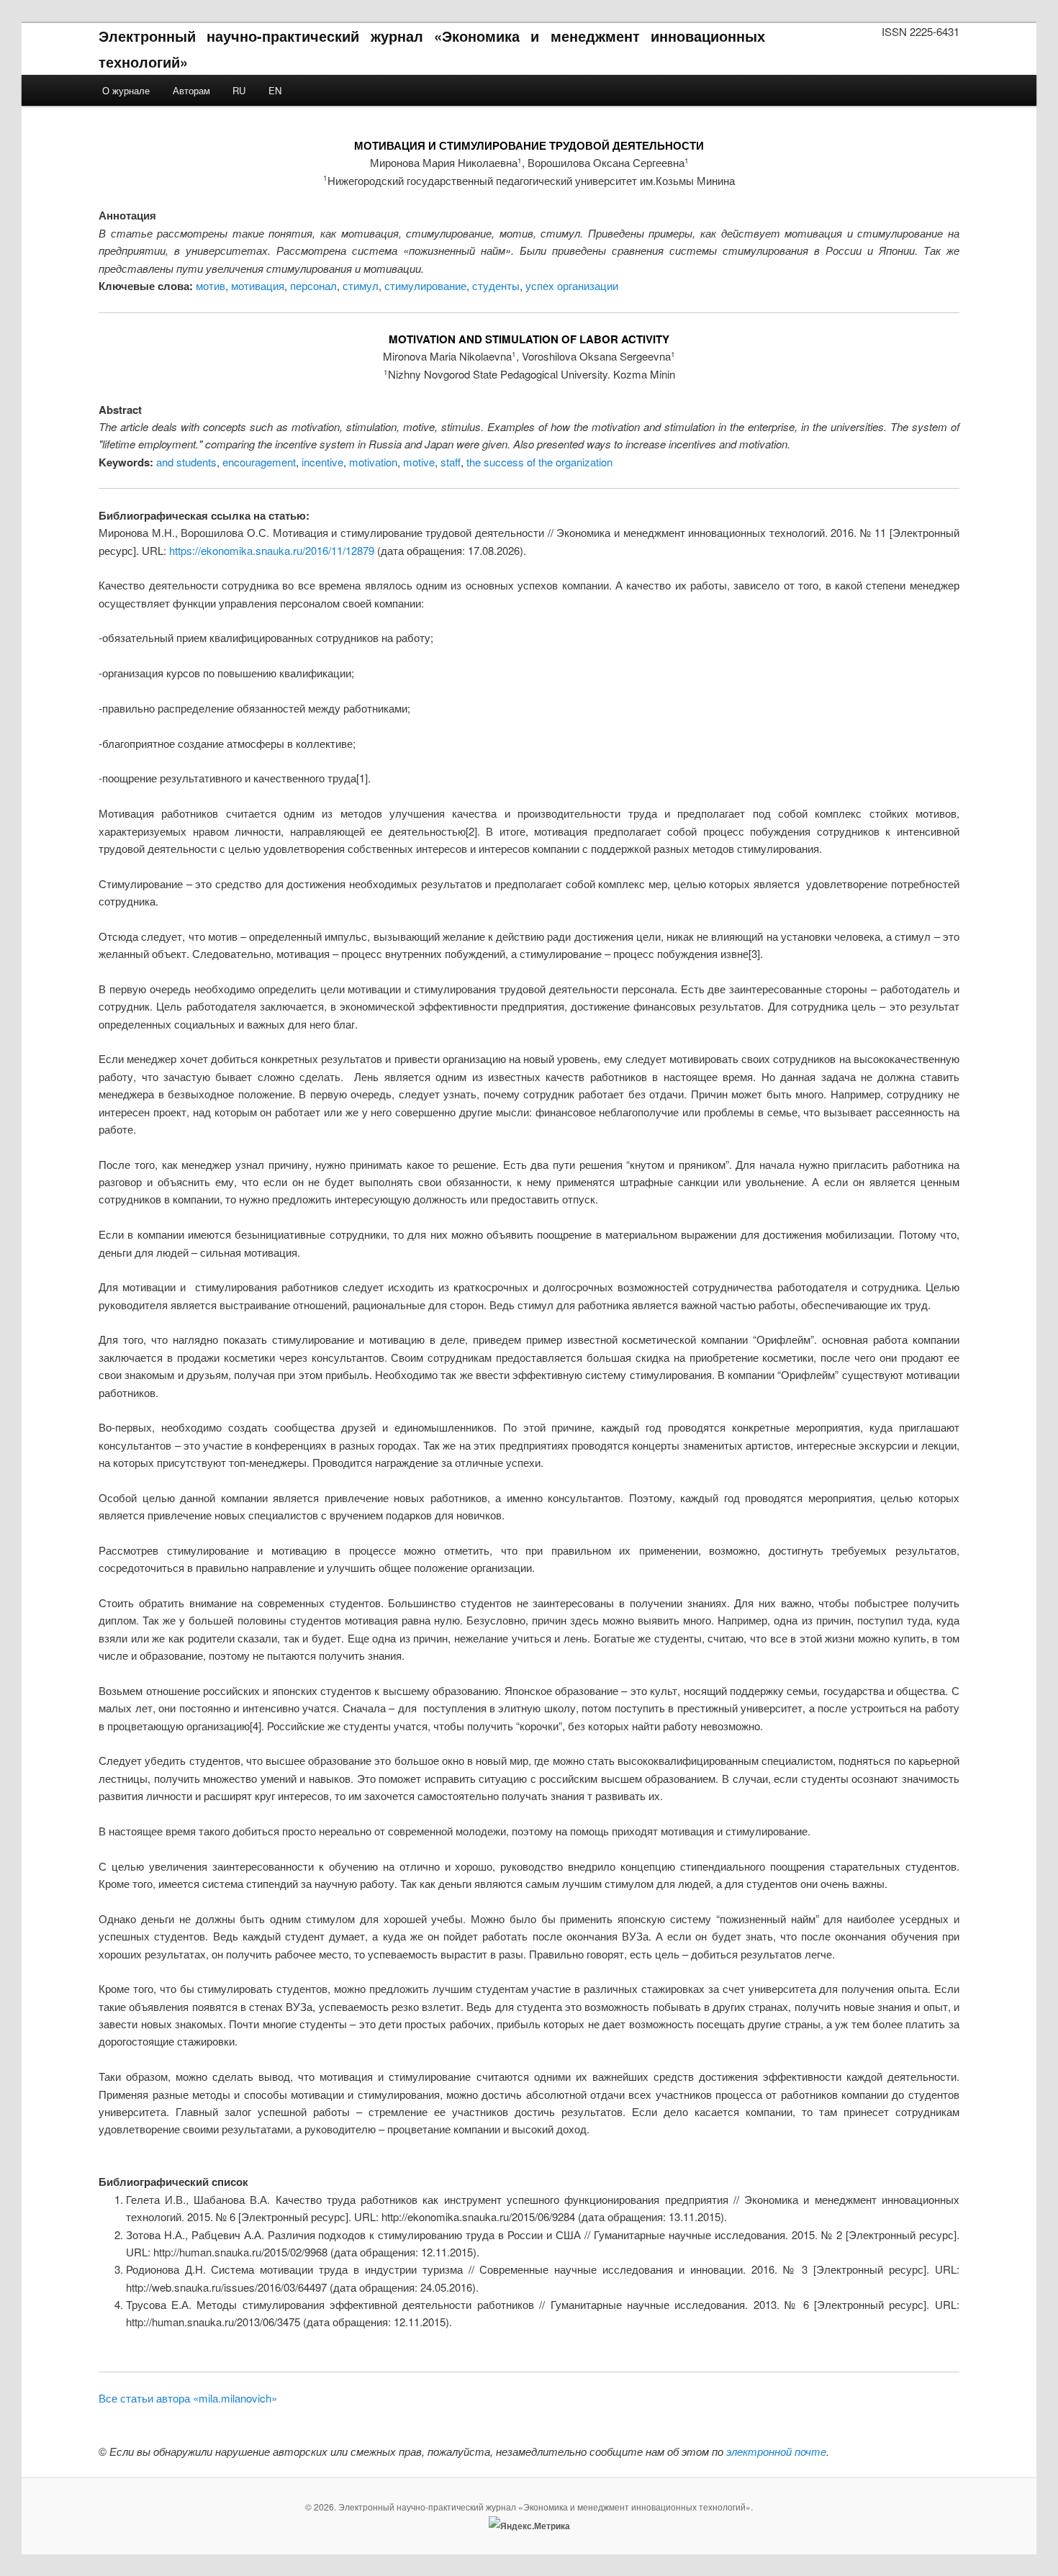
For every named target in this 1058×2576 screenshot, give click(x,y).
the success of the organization (539, 462)
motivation (373, 462)
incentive (322, 462)
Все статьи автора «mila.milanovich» (188, 2398)
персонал (313, 285)
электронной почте (776, 2451)
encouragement (259, 462)
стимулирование (425, 285)
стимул (361, 285)
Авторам (191, 90)
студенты (496, 285)
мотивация (258, 285)
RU (239, 90)
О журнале (126, 90)
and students (186, 462)
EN (275, 90)
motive (419, 462)
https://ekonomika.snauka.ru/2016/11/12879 (272, 550)
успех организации (572, 285)
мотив (211, 285)
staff (451, 462)
